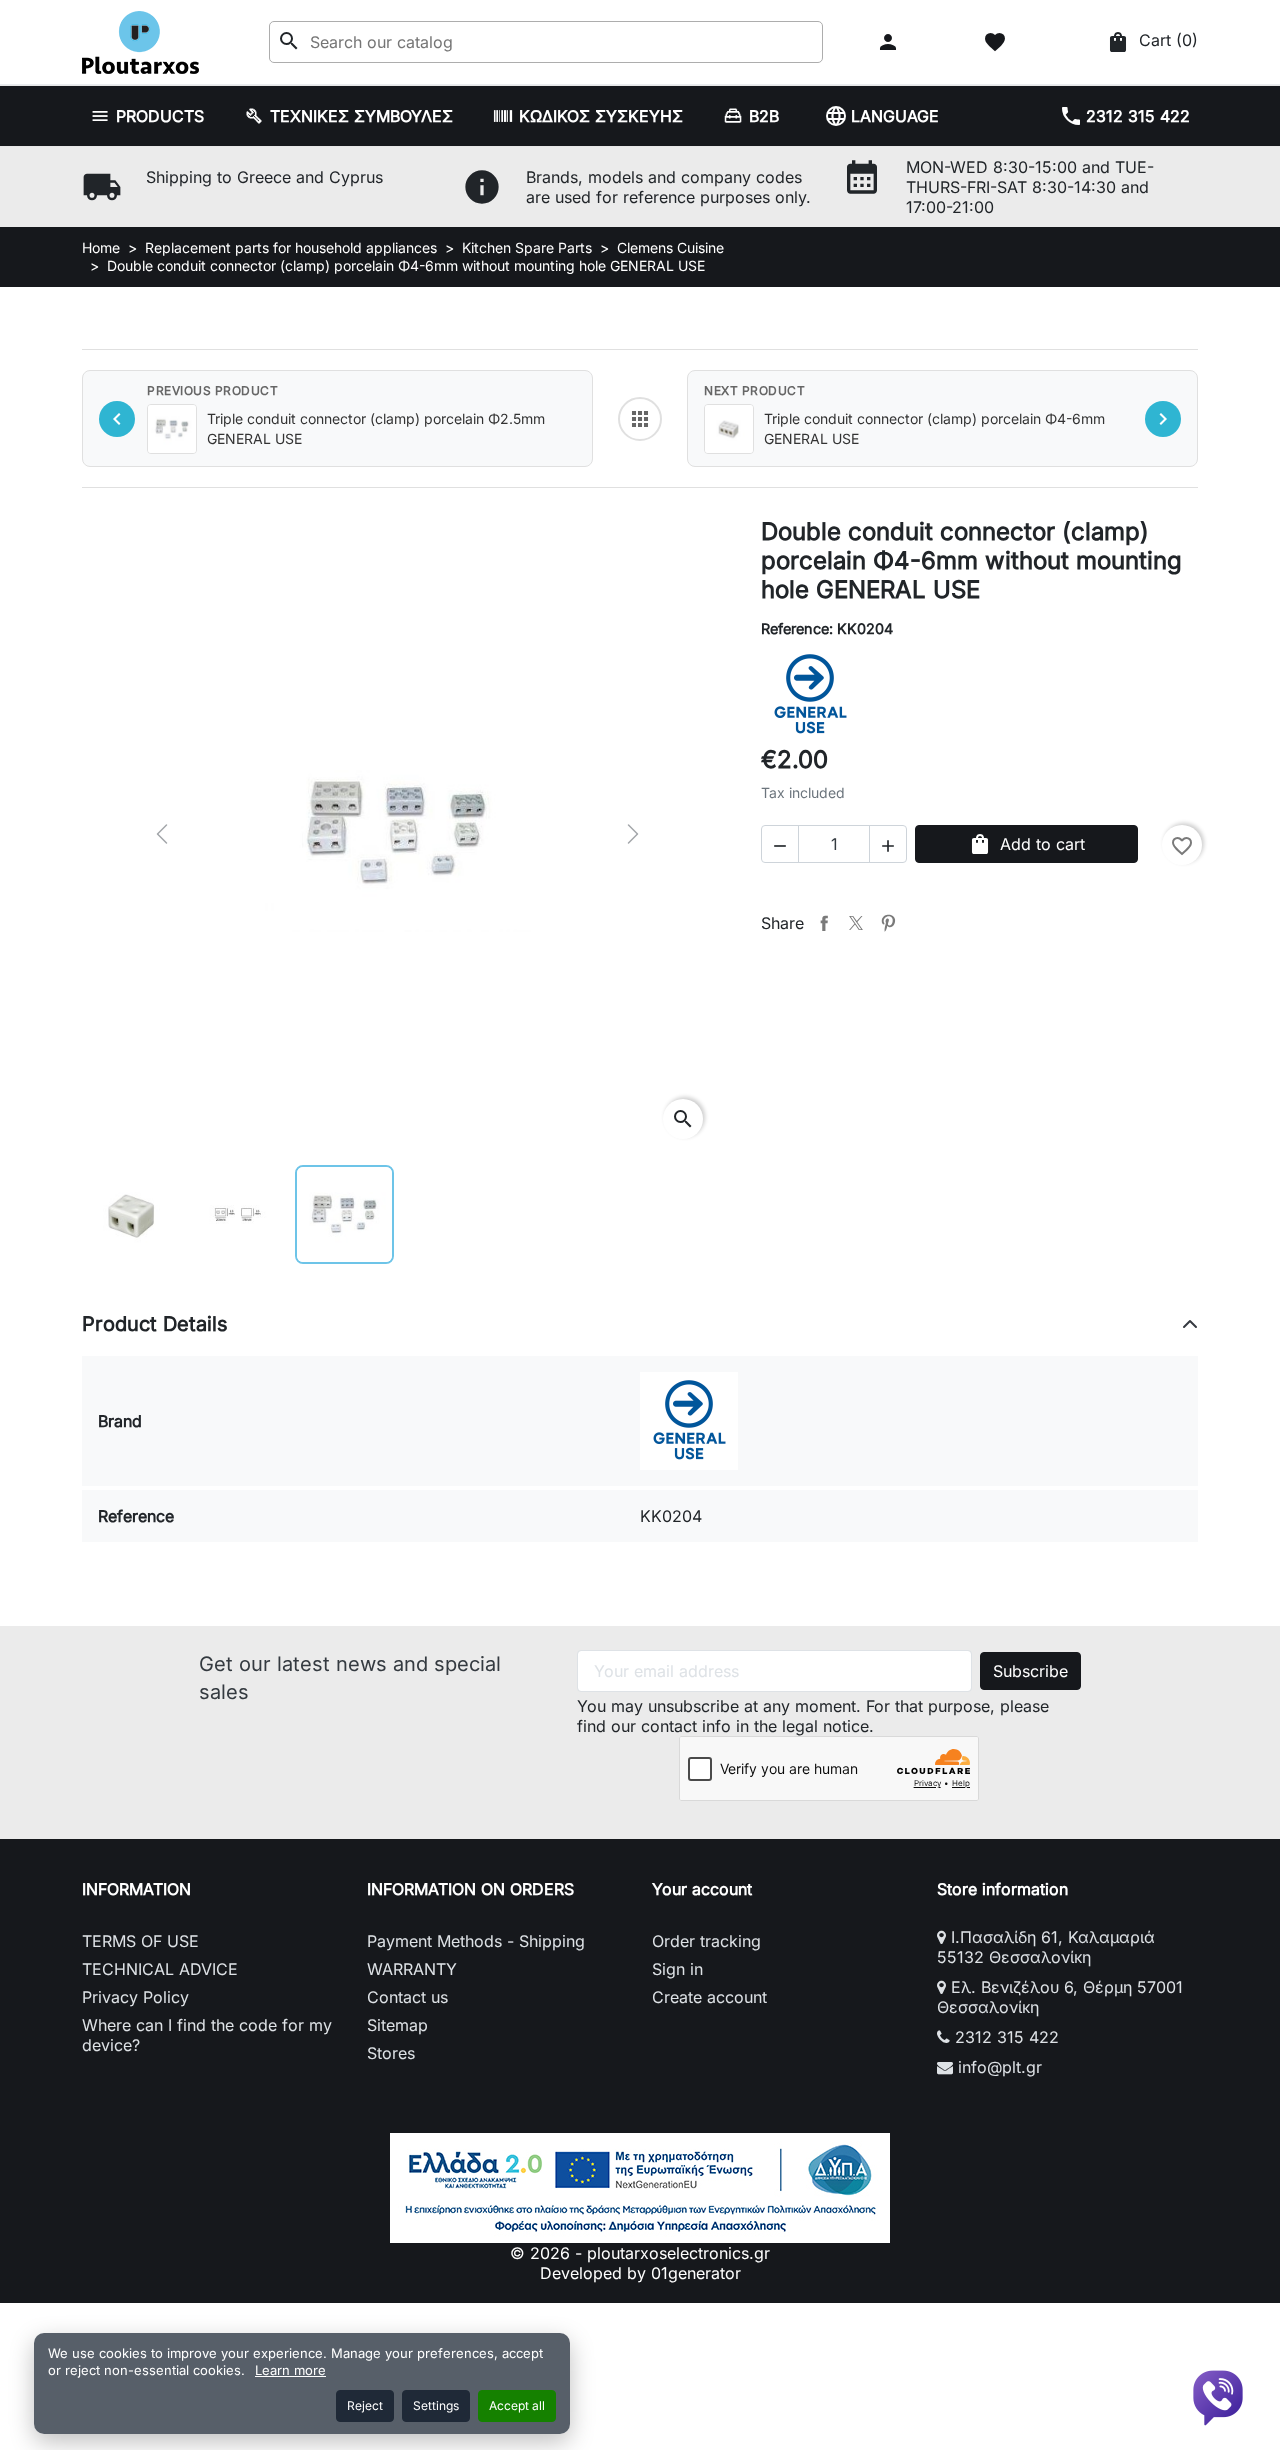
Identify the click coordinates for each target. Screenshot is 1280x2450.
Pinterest (888, 923)
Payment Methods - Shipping (476, 1941)
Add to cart (1026, 844)
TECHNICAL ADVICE (160, 1969)
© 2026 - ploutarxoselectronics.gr (640, 2253)
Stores (391, 2053)
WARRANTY (412, 1969)
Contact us (407, 1997)
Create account (709, 1997)
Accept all (517, 2405)
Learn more (290, 2370)
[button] (890, 42)
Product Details (155, 1324)
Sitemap (397, 2025)
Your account (702, 1889)
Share (824, 923)
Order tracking (706, 1941)
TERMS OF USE (140, 1941)
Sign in (677, 1969)
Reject (365, 2405)
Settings (436, 2405)
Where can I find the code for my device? (207, 2035)
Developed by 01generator (640, 2273)
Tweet (856, 923)
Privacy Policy (135, 1997)
